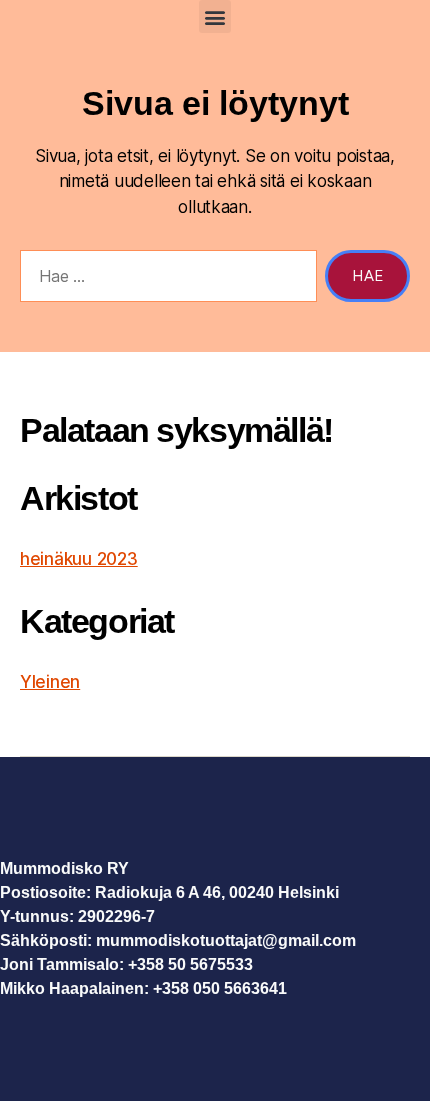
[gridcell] (215, 965)
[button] (215, 16)
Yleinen (50, 682)
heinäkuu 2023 (79, 559)
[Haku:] (164, 280)
